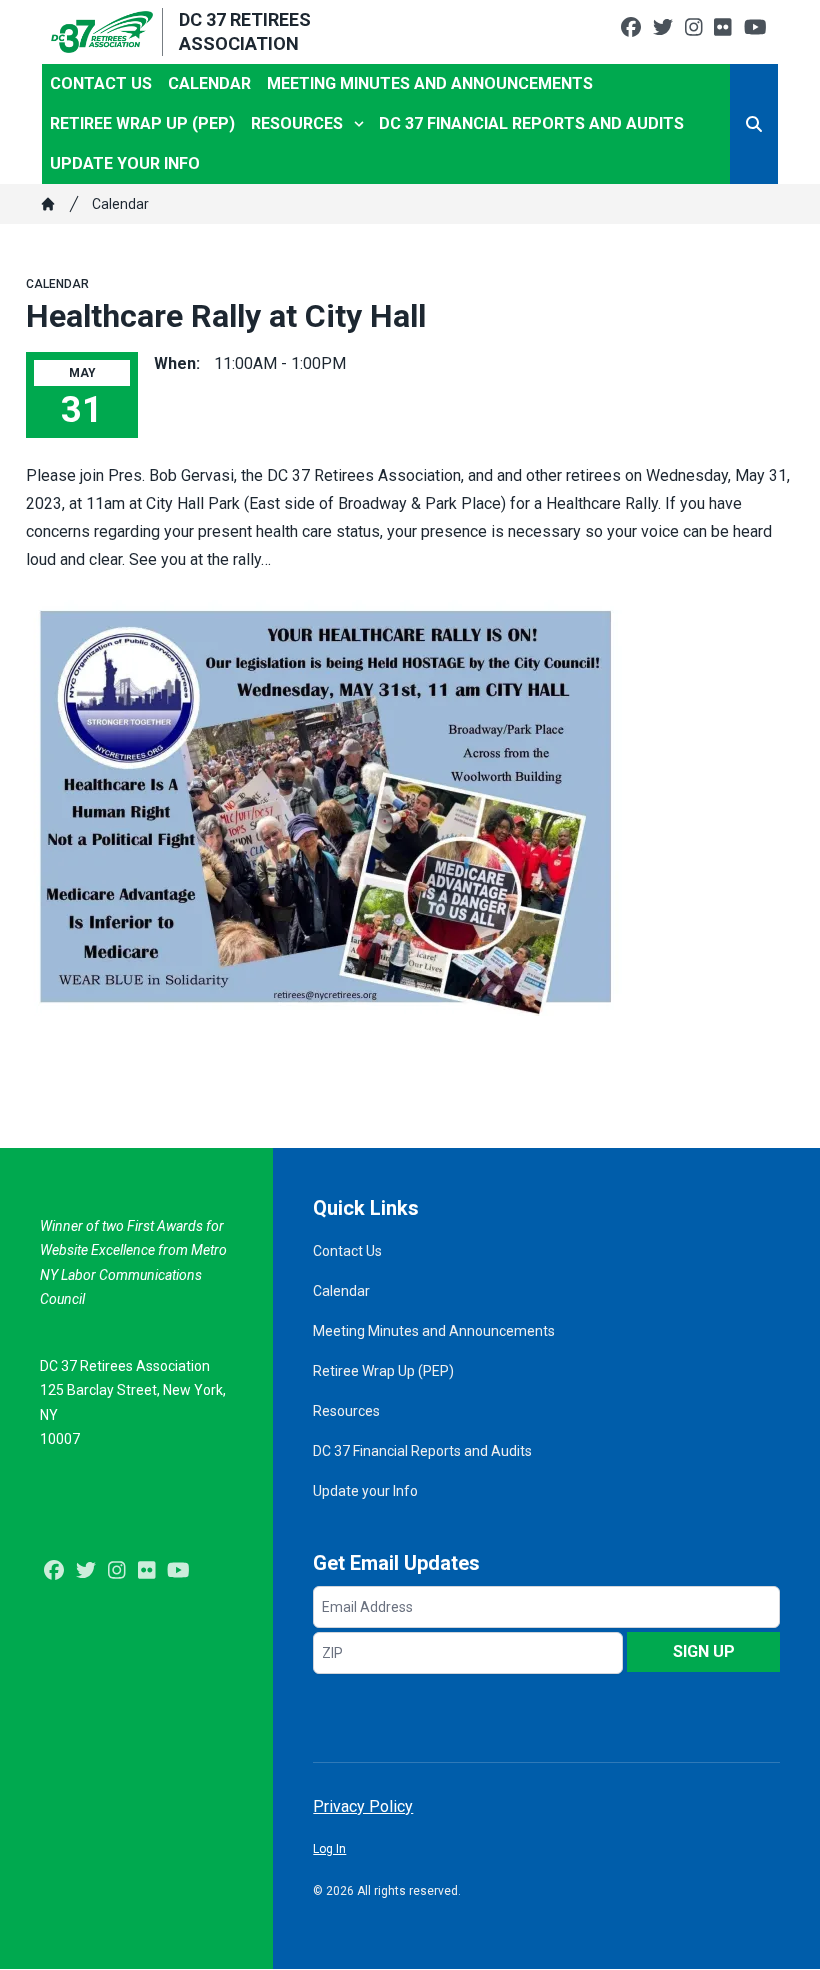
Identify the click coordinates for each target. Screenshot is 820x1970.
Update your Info (125, 163)
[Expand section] (359, 124)
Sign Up (704, 1651)
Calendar (209, 83)
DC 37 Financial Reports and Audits (531, 123)
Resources (297, 123)
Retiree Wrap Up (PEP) (142, 123)
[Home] (48, 204)
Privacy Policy (363, 1806)
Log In (329, 1849)
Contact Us (101, 83)
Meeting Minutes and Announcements (430, 83)
